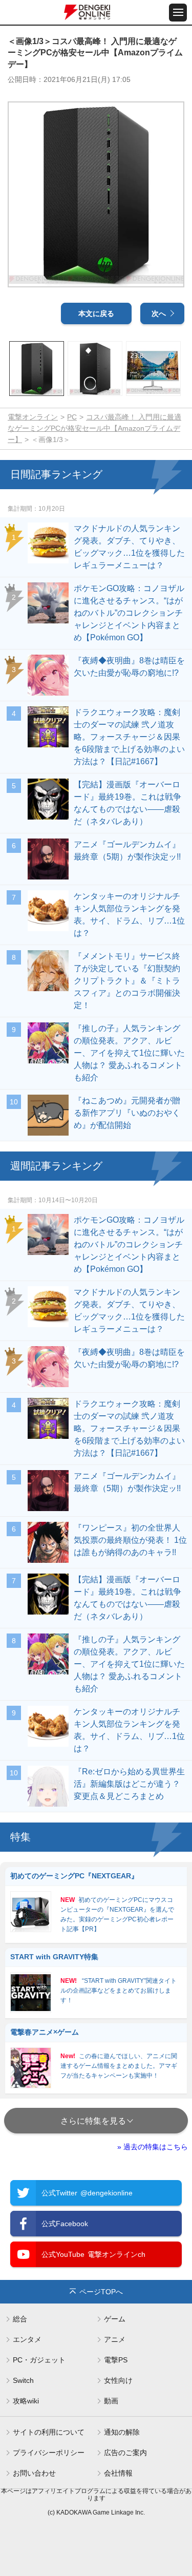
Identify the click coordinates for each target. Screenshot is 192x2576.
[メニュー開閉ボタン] (178, 13)
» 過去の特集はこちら (153, 2147)
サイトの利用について (49, 2432)
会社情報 (118, 2473)
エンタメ (27, 2339)
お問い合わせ (34, 2473)
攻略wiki (26, 2401)
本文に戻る (96, 313)
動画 (111, 2401)
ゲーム (115, 2319)
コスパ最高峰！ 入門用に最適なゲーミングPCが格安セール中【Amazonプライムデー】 (94, 428)
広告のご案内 (125, 2453)
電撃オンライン (33, 417)
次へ (159, 313)
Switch (23, 2380)
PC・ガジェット (39, 2360)
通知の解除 (122, 2432)
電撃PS (116, 2360)
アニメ (115, 2339)
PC (72, 417)
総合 (20, 2319)
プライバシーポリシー (49, 2453)
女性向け (118, 2380)
